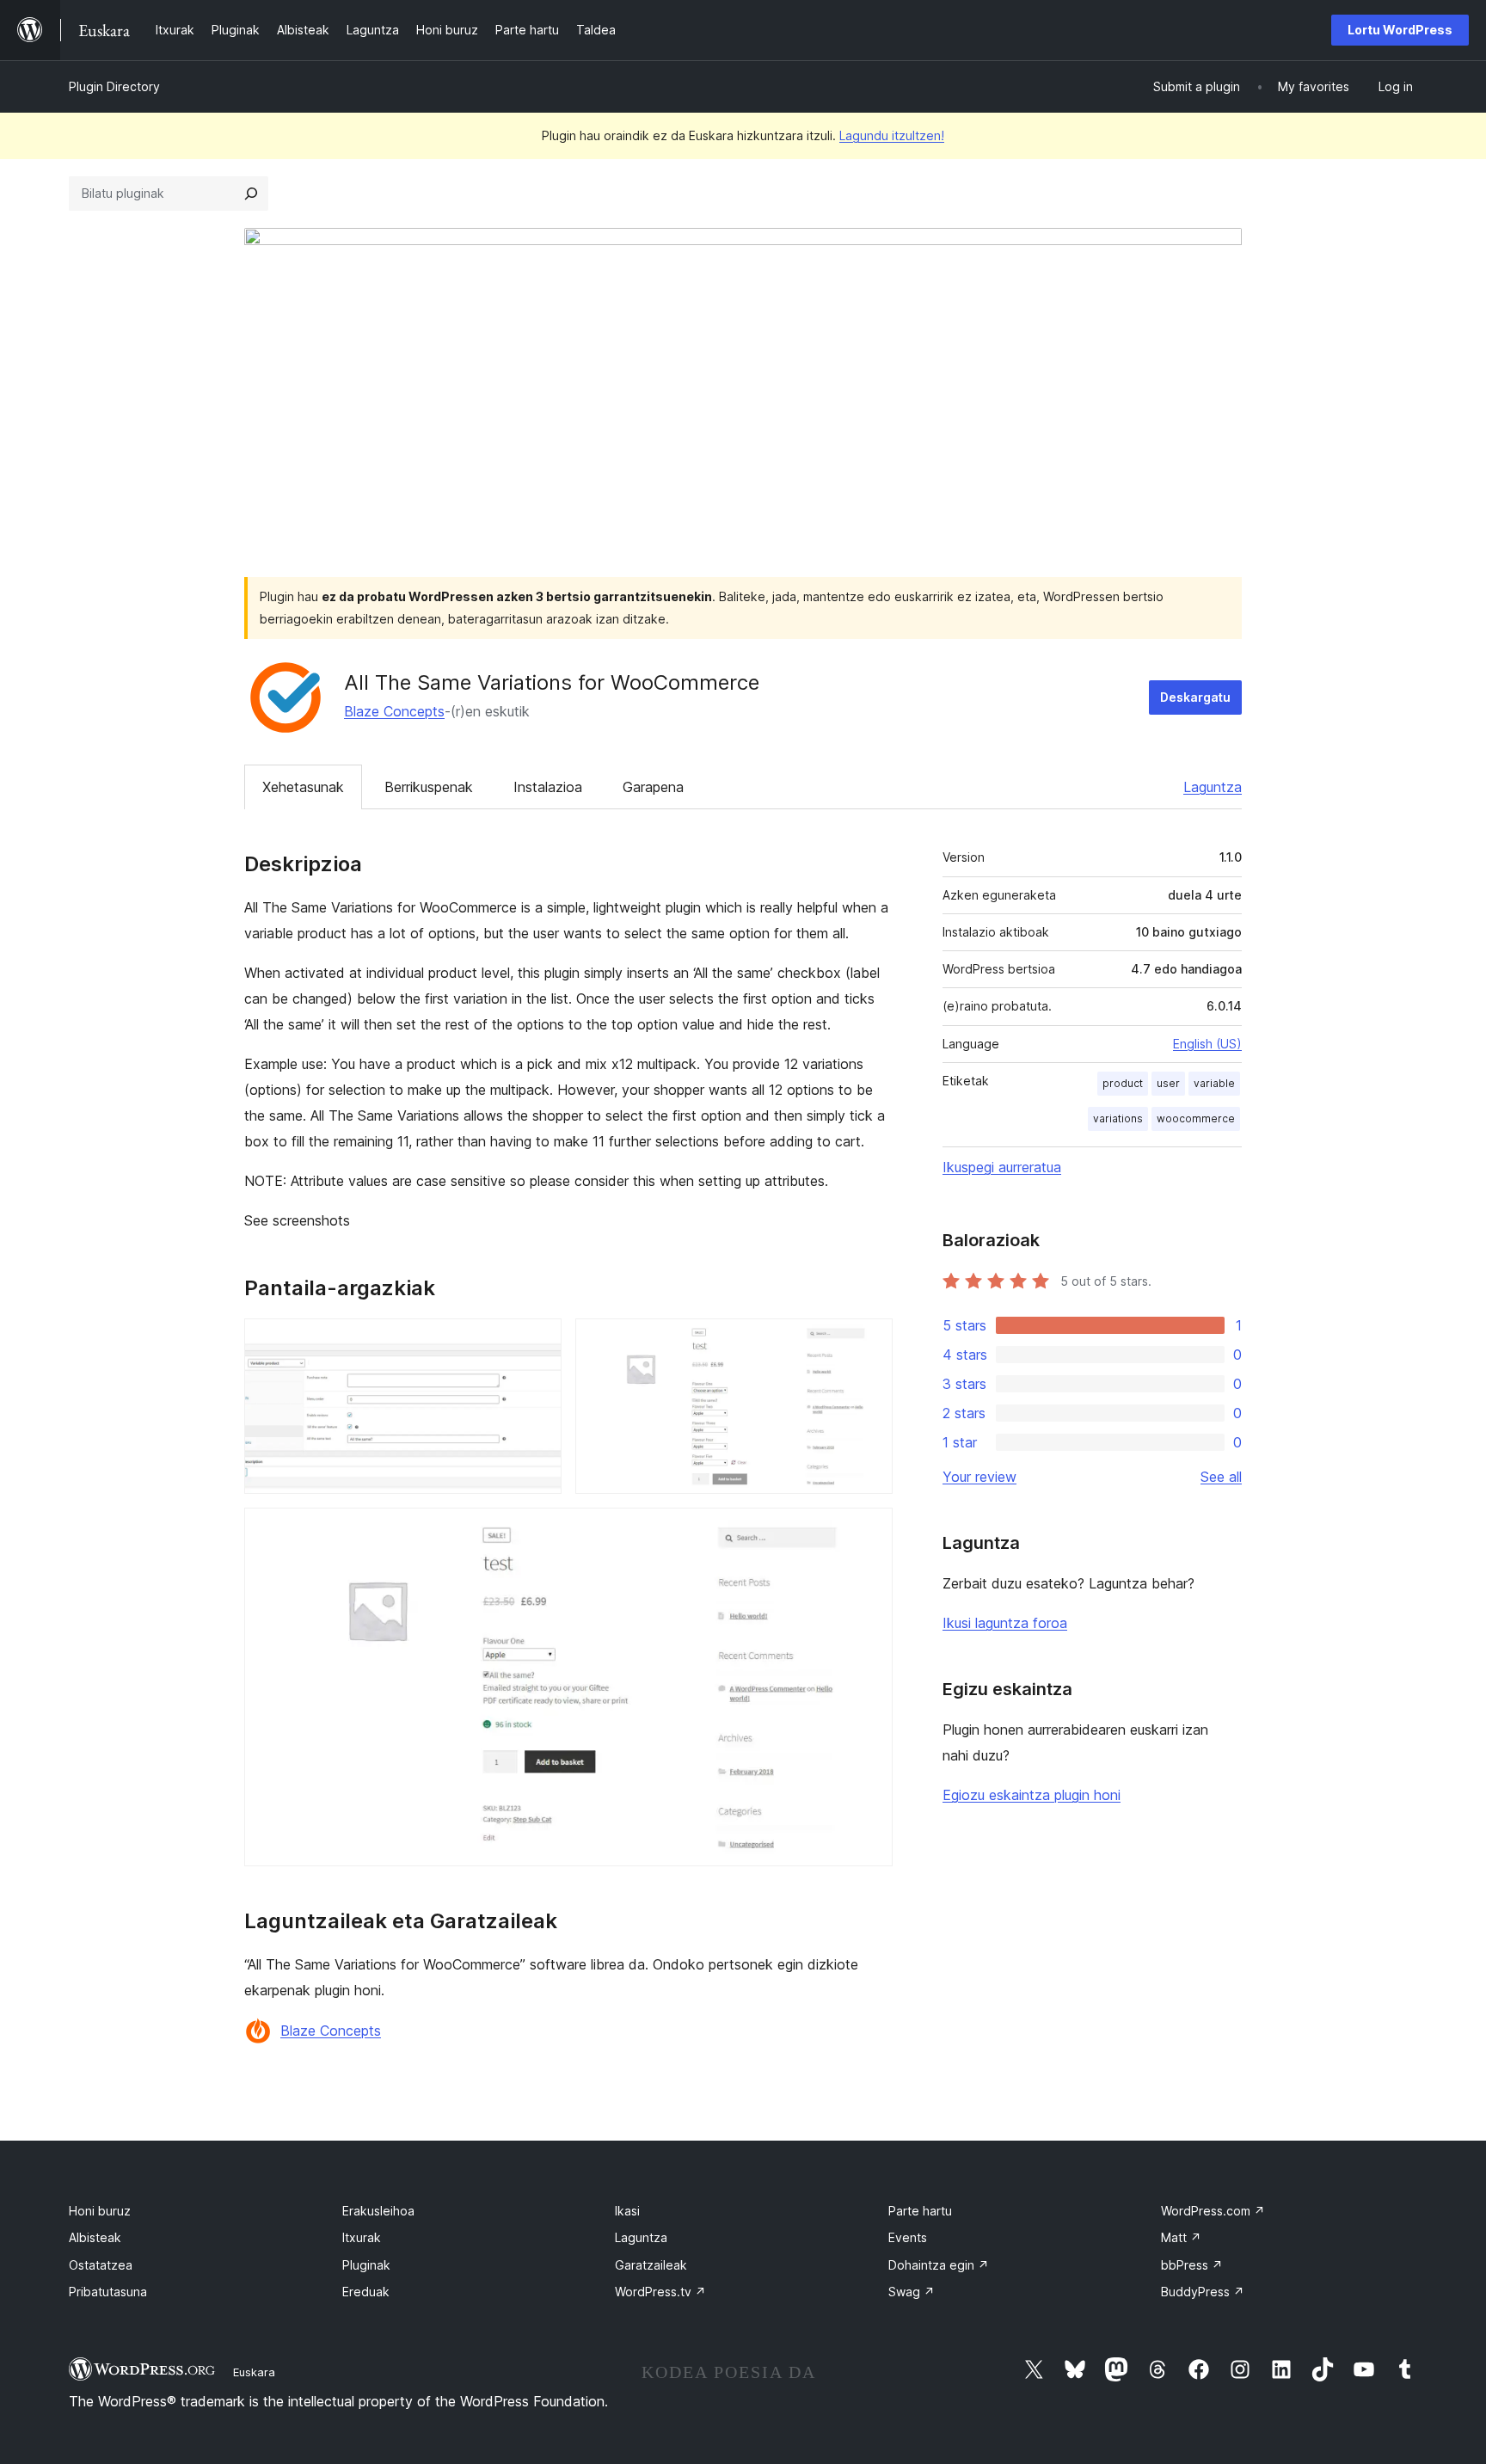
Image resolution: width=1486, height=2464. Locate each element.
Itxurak (362, 2237)
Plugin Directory (114, 86)
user (1168, 1083)
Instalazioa (548, 787)
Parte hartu (920, 2211)
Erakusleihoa (378, 2211)
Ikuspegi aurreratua (1002, 1167)
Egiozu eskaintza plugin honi (1032, 1795)
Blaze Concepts (394, 711)
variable (1214, 1083)
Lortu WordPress (1400, 30)
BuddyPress (1203, 2292)
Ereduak (366, 2292)
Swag (912, 2292)
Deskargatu (1195, 697)
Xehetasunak (303, 787)
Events (908, 2237)
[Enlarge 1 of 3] (538, 1342)
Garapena (653, 787)
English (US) (1207, 1044)
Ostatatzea (101, 2265)
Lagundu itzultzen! (892, 135)
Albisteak (95, 2237)
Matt (1181, 2237)
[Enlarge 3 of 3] (869, 1531)
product (1123, 1083)
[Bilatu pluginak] (251, 194)
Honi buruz (100, 2211)
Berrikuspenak (429, 787)
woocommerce (1196, 1118)
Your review (979, 1477)
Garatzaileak (651, 2265)
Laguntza (1213, 787)
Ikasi (627, 2211)
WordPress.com (1213, 2211)
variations (1118, 1118)
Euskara (254, 2372)
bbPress (1192, 2265)
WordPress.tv (660, 2292)
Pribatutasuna (108, 2292)
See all (1221, 1477)
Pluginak (366, 2265)
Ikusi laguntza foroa (1005, 1623)
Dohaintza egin (939, 2265)
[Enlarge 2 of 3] (869, 1342)
